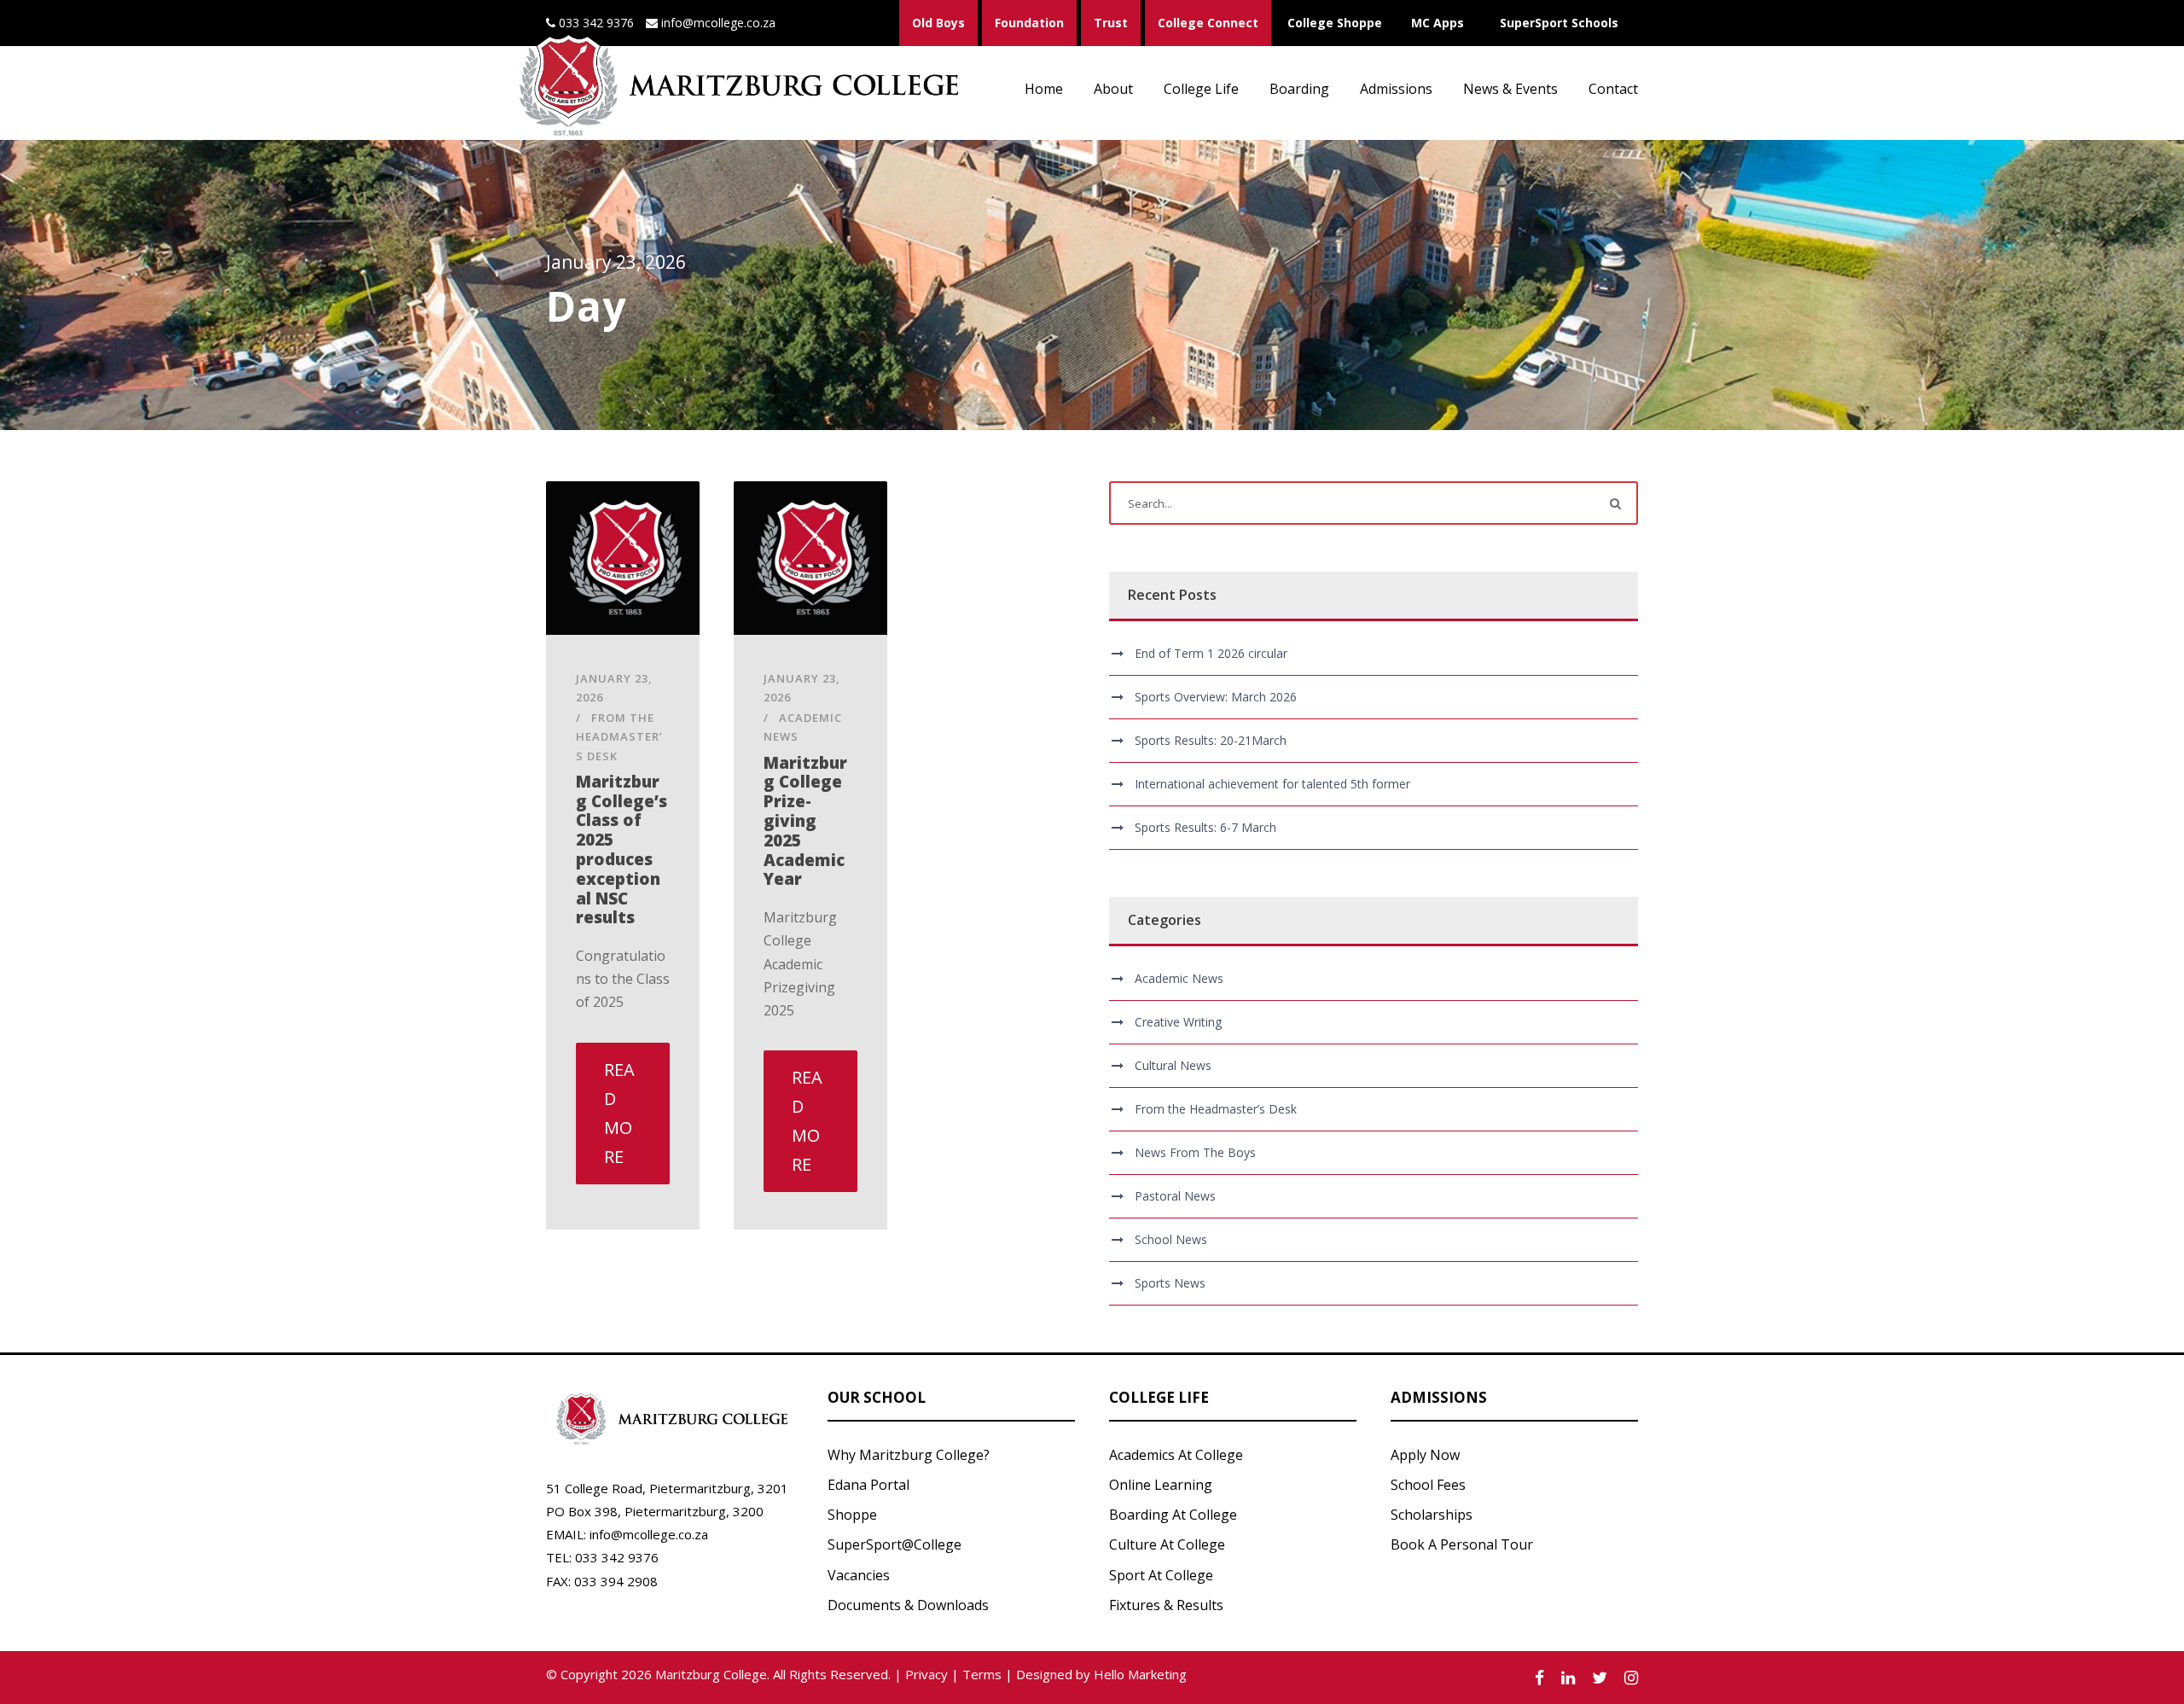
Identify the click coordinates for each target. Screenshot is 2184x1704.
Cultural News (1173, 1065)
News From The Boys (1195, 1152)
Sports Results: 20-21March (1211, 740)
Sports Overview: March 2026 (1216, 697)
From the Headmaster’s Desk (619, 736)
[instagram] (1631, 1678)
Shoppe (852, 1515)
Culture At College (1167, 1544)
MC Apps (1438, 23)
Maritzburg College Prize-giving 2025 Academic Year (805, 821)
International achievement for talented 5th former (1272, 784)
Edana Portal (868, 1485)
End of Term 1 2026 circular (1211, 653)
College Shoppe (1335, 23)
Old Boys (938, 23)
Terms (982, 1674)
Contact (1613, 89)
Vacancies (859, 1575)
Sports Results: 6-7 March (1205, 827)
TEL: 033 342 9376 (602, 1557)
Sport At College (1161, 1575)
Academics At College (1176, 1455)
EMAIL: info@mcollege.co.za (627, 1534)
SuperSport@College (895, 1544)
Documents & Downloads (908, 1605)
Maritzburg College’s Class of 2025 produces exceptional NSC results (622, 850)
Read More (619, 1113)
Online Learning (1161, 1485)
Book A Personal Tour (1462, 1544)
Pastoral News (1175, 1196)
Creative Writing (1178, 1022)
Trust (1111, 23)
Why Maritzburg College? (909, 1455)
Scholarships (1432, 1515)
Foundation (1029, 23)
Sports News (1170, 1283)
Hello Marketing (1140, 1674)
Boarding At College (1173, 1515)
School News (1171, 1239)
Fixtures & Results (1166, 1605)
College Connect (1208, 23)
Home (1044, 89)
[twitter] (1600, 1678)
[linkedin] (1568, 1678)
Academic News (1179, 978)
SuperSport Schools (1559, 23)
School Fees (1428, 1485)
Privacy (926, 1674)
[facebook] (1539, 1678)
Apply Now (1425, 1455)
